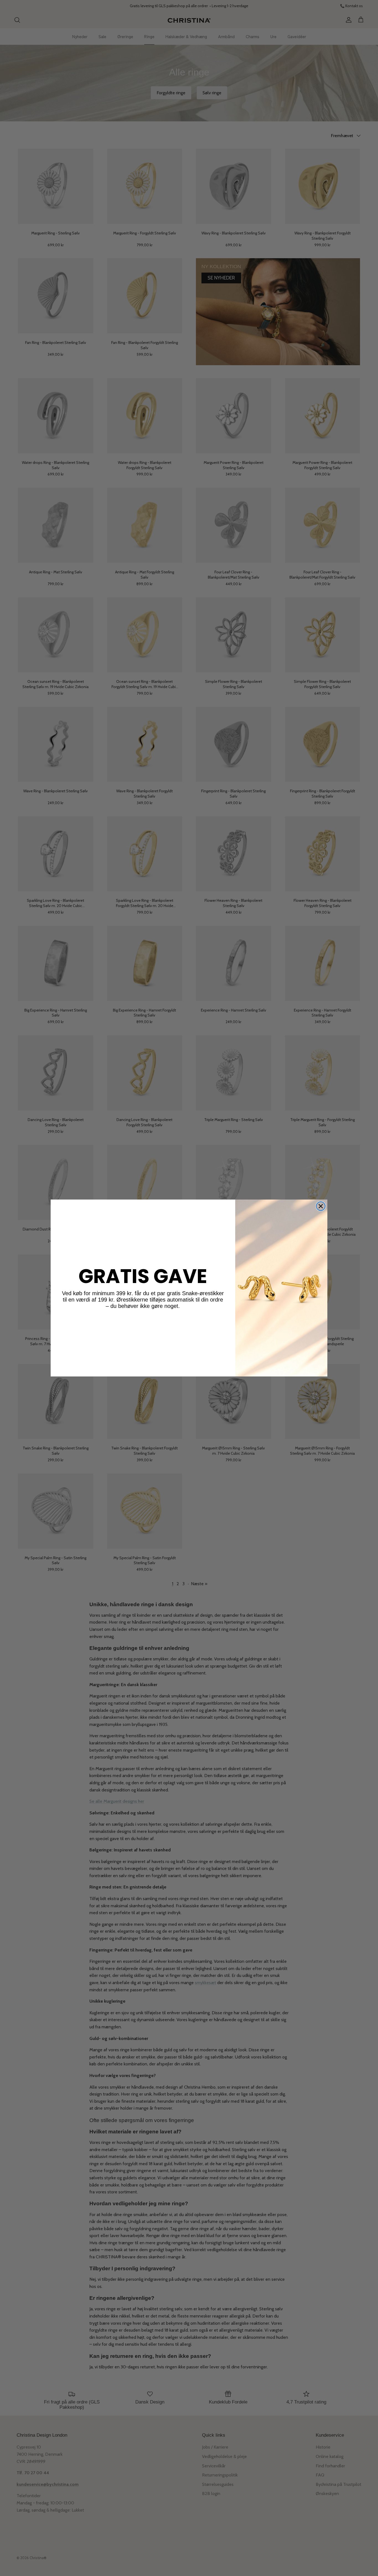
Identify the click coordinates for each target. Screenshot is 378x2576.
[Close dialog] (321, 1206)
